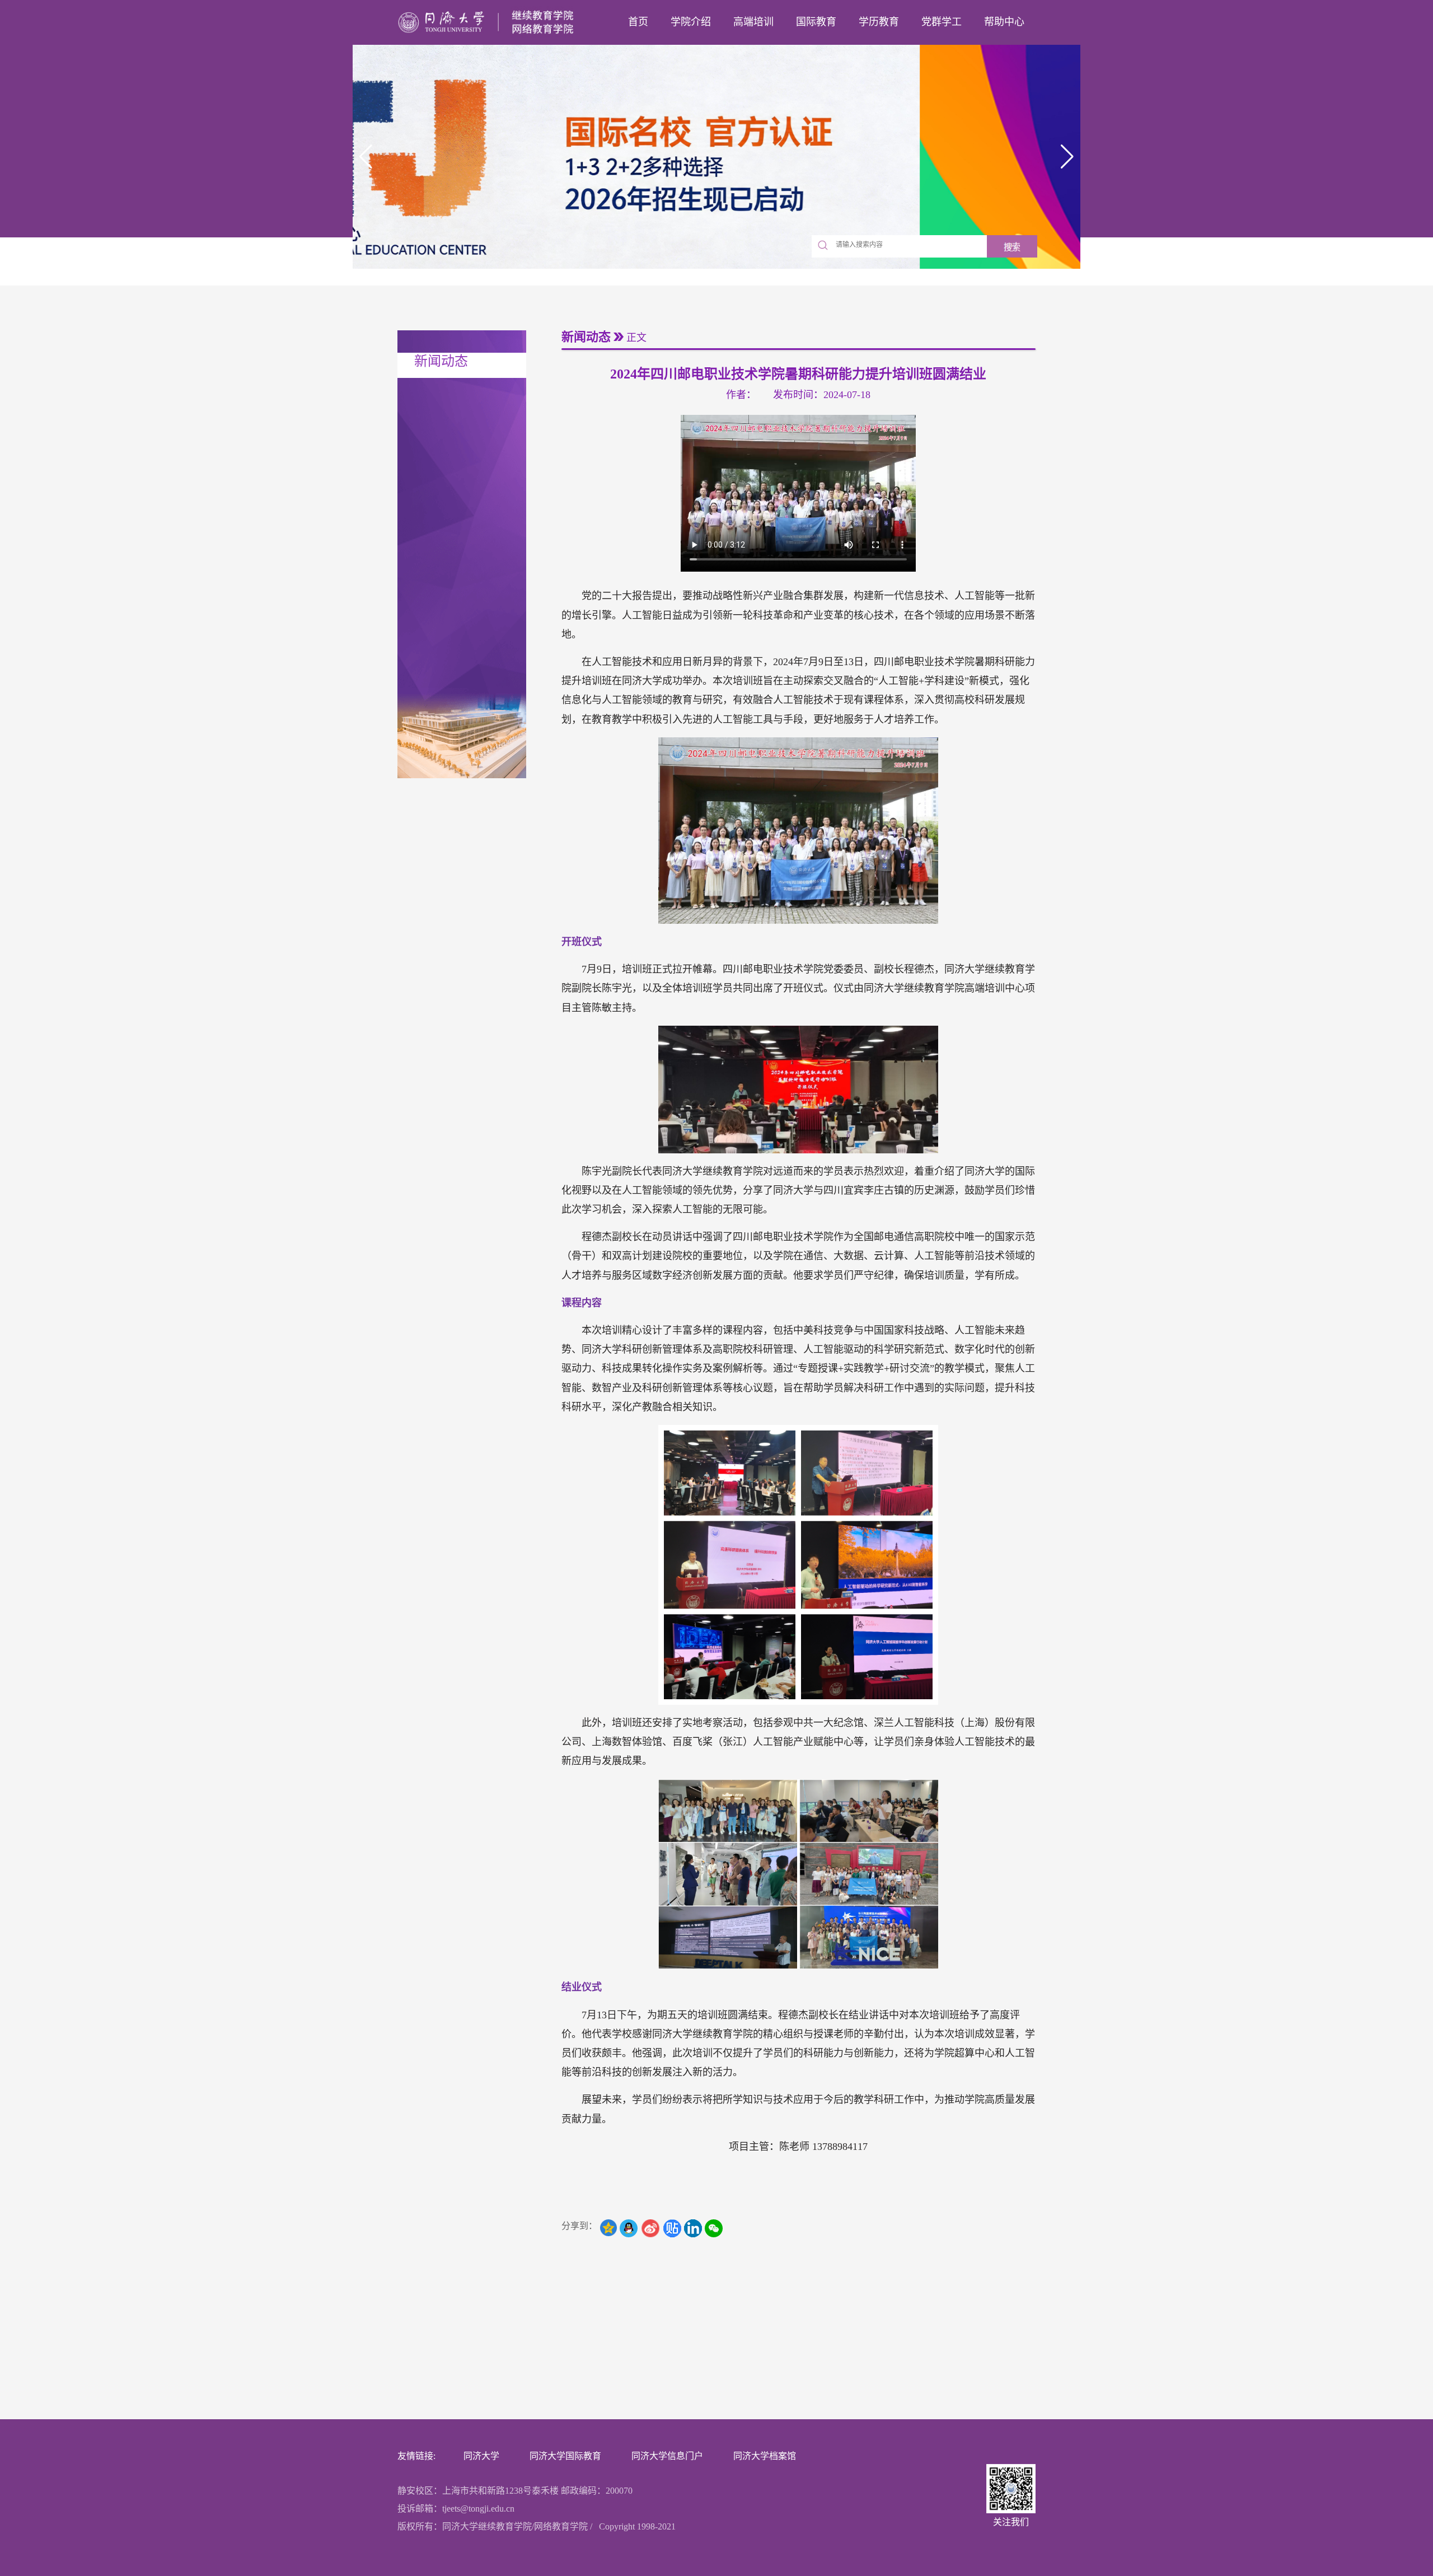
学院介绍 (691, 22)
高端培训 (753, 22)
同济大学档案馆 (765, 2456)
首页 (638, 22)
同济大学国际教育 (565, 2456)
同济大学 (481, 2456)
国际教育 (816, 22)
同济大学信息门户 (667, 2456)
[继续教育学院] (489, 22)
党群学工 (942, 22)
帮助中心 (1004, 22)
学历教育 (879, 22)
